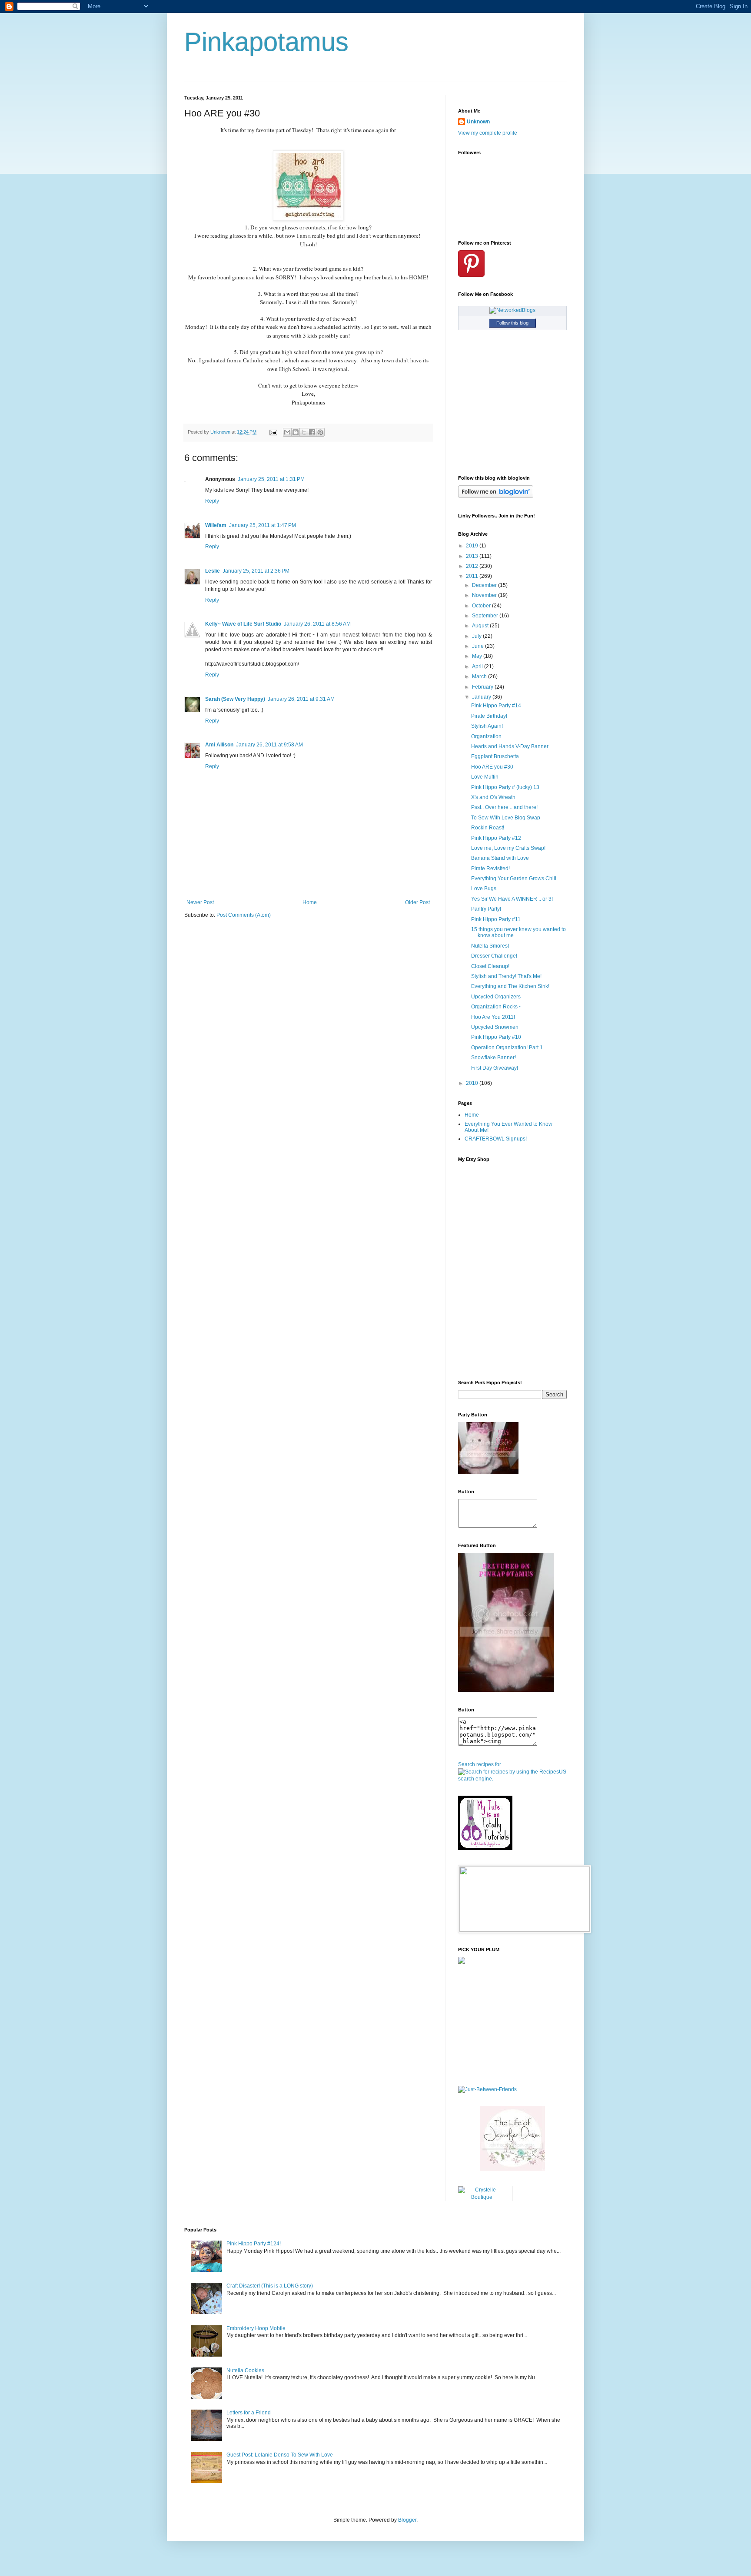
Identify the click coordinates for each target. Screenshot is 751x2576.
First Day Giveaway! (495, 1068)
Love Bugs (484, 889)
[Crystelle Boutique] (482, 2197)
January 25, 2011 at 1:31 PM (271, 479)
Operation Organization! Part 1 (507, 1048)
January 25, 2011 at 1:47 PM (263, 525)
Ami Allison (219, 745)
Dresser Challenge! (494, 956)
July (477, 636)
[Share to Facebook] (312, 432)
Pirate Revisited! (490, 869)
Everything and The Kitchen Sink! (510, 986)
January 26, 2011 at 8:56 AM (317, 624)
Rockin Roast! (488, 828)
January (482, 697)
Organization (486, 736)
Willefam (216, 525)
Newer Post (200, 902)
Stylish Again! (487, 726)
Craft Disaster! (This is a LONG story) (270, 2286)
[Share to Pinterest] (320, 432)
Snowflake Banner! (493, 1058)
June (479, 646)
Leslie (213, 571)
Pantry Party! (486, 909)
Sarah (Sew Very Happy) (235, 699)
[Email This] (287, 432)
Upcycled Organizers (496, 997)
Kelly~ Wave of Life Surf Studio (243, 624)
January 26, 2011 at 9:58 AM (269, 745)
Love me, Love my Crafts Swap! (508, 848)
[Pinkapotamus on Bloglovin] (496, 496)
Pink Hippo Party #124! (254, 2244)
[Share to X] (304, 432)
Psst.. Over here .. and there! (504, 807)
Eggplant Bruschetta (495, 756)
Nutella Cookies (245, 2370)
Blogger (407, 2520)
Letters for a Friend (249, 2413)
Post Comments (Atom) (244, 915)
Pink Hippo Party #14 (496, 706)
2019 (473, 546)
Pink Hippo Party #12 (496, 838)
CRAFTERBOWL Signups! (496, 1139)
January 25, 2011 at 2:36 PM (256, 571)
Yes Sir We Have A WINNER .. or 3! (512, 899)
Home (310, 902)
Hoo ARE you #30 (492, 767)
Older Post (417, 902)
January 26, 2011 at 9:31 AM (301, 699)
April (478, 666)
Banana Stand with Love (500, 858)
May (478, 656)
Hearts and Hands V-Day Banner (510, 746)
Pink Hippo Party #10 (496, 1037)
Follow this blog (512, 323)
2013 (473, 556)
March (480, 676)
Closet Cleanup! (490, 966)
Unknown (478, 122)
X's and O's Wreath (493, 797)
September (486, 616)
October (482, 606)
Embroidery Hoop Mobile (256, 2328)
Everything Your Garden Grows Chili (514, 879)
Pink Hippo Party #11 (496, 919)
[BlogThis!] (296, 432)
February (483, 687)
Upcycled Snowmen (495, 1027)
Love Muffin (485, 777)
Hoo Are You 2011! (493, 1017)
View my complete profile (488, 133)
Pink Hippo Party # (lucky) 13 (505, 787)
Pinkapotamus (266, 42)
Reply (212, 501)
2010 (473, 1083)
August (481, 626)
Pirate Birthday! (489, 716)
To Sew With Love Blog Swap (506, 818)
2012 (473, 566)
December (485, 585)
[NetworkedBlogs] (512, 310)
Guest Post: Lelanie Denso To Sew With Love (280, 2455)
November (485, 595)
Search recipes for (480, 1764)
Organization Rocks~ (496, 1007)
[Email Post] (273, 432)
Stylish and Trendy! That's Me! (506, 976)
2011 (473, 576)
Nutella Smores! (490, 946)
